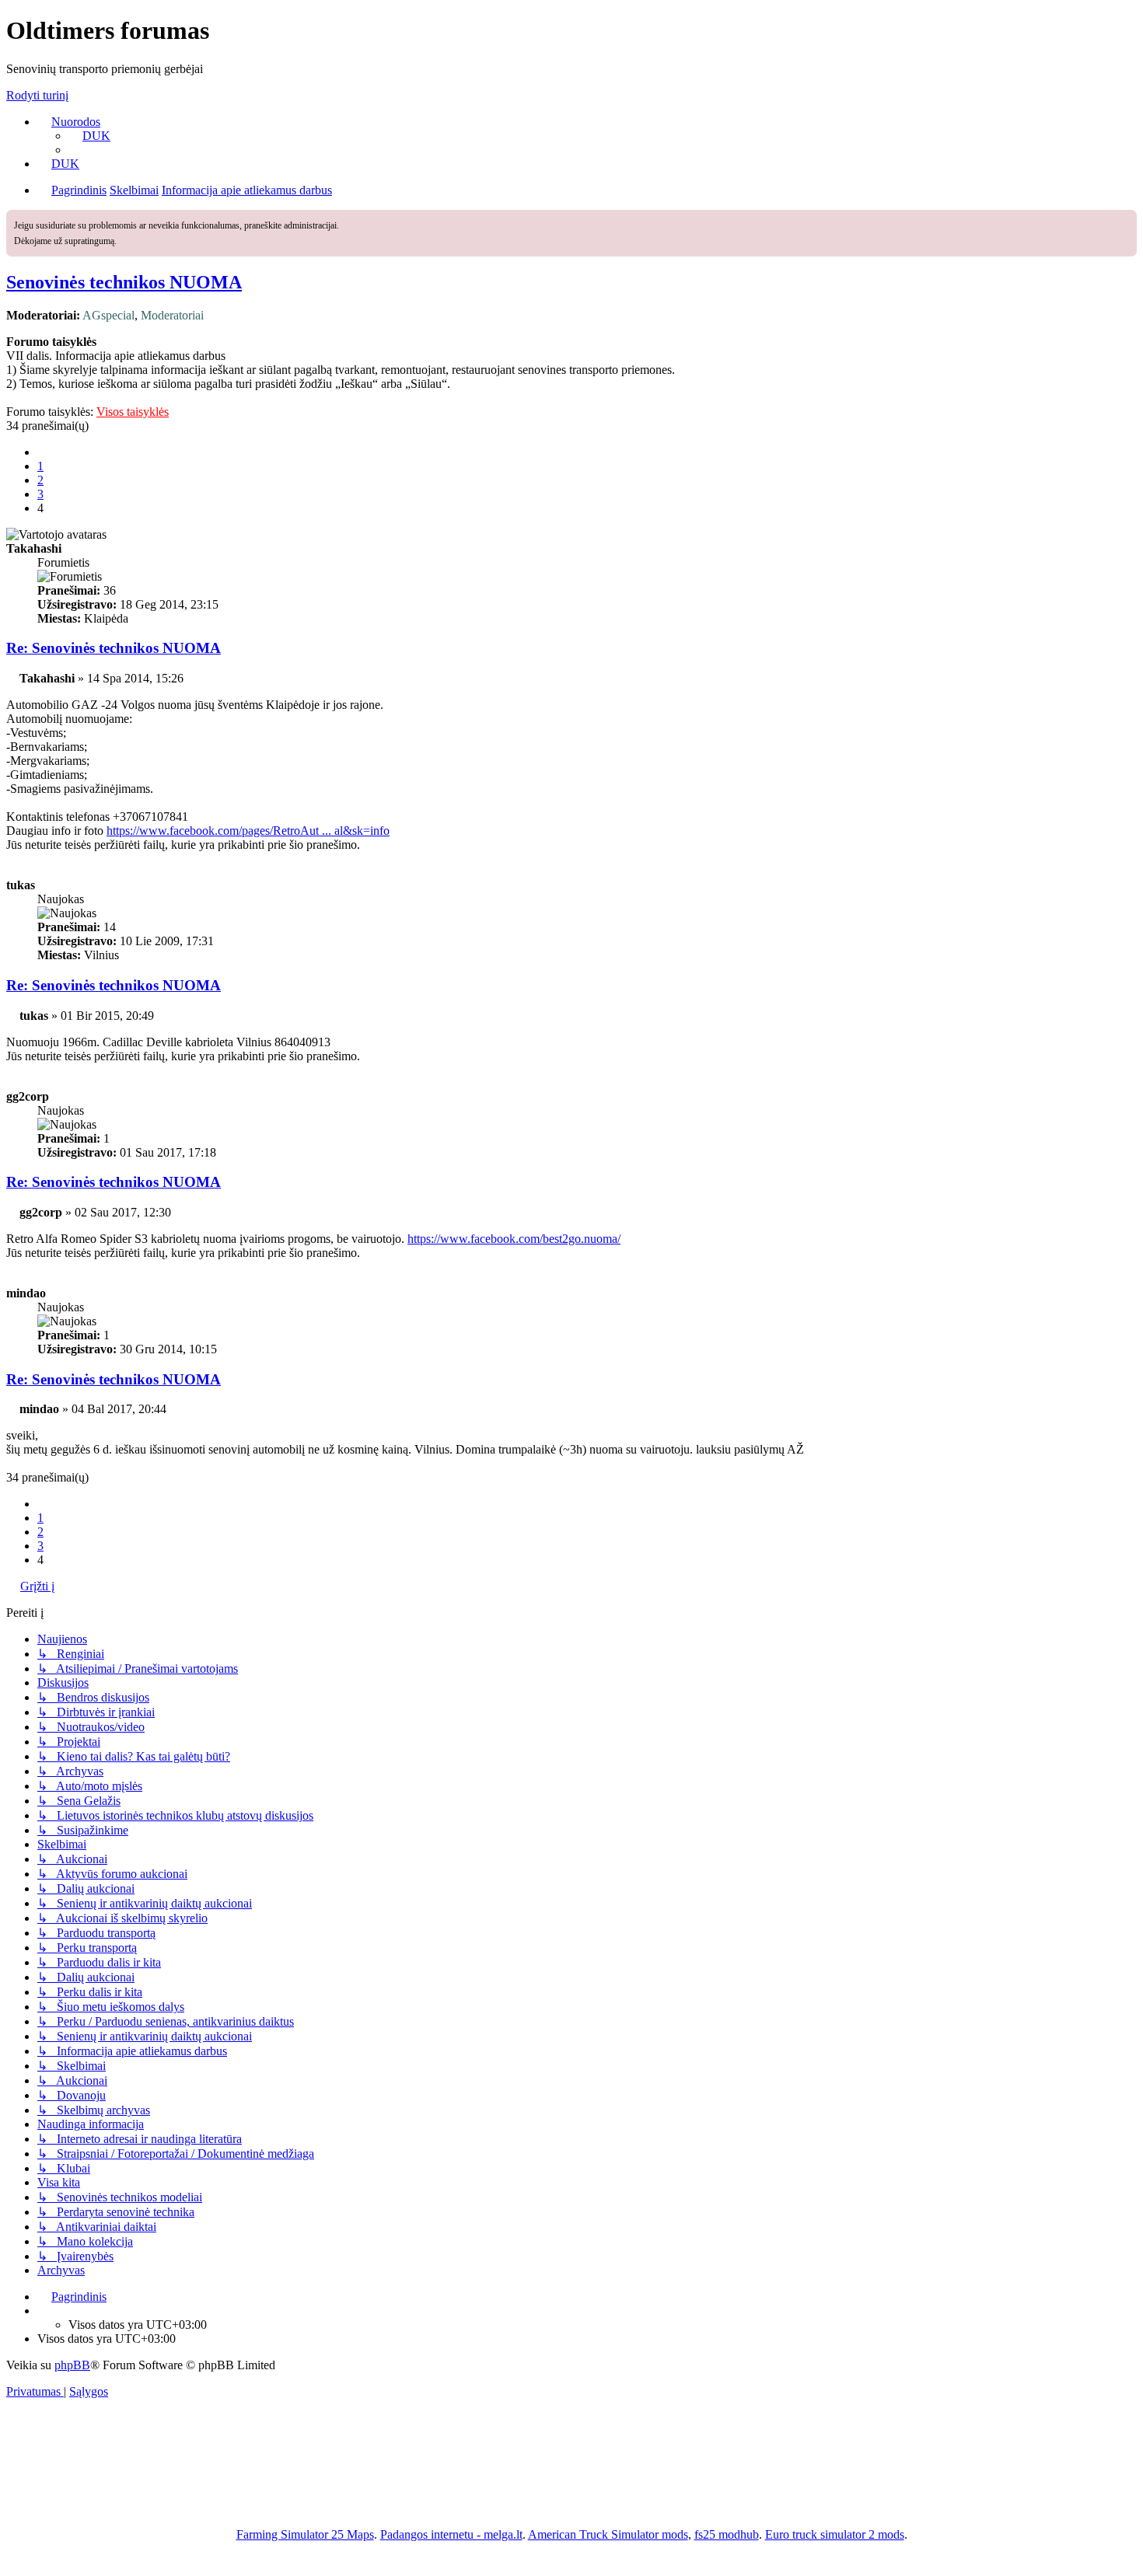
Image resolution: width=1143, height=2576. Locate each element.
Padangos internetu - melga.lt (451, 2534)
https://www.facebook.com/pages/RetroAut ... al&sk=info (248, 831)
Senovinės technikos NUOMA (124, 282)
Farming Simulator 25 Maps (305, 2534)
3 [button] (40, 494)
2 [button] (40, 480)
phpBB (72, 2365)
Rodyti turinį (37, 95)
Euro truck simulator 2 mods (835, 2534)
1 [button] (40, 466)
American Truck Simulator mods (608, 2534)
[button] (44, 452)
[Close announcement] (1127, 219)
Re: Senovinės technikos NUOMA (114, 648)
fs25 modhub (727, 2534)
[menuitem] (89, 136)
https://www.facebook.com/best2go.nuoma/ (514, 1239)
